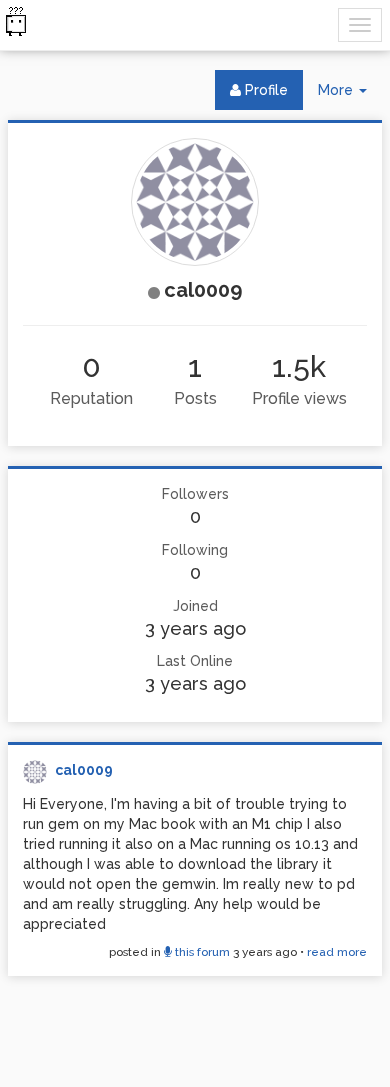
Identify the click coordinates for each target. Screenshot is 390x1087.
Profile (264, 90)
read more (337, 952)
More (350, 95)
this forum (201, 952)
